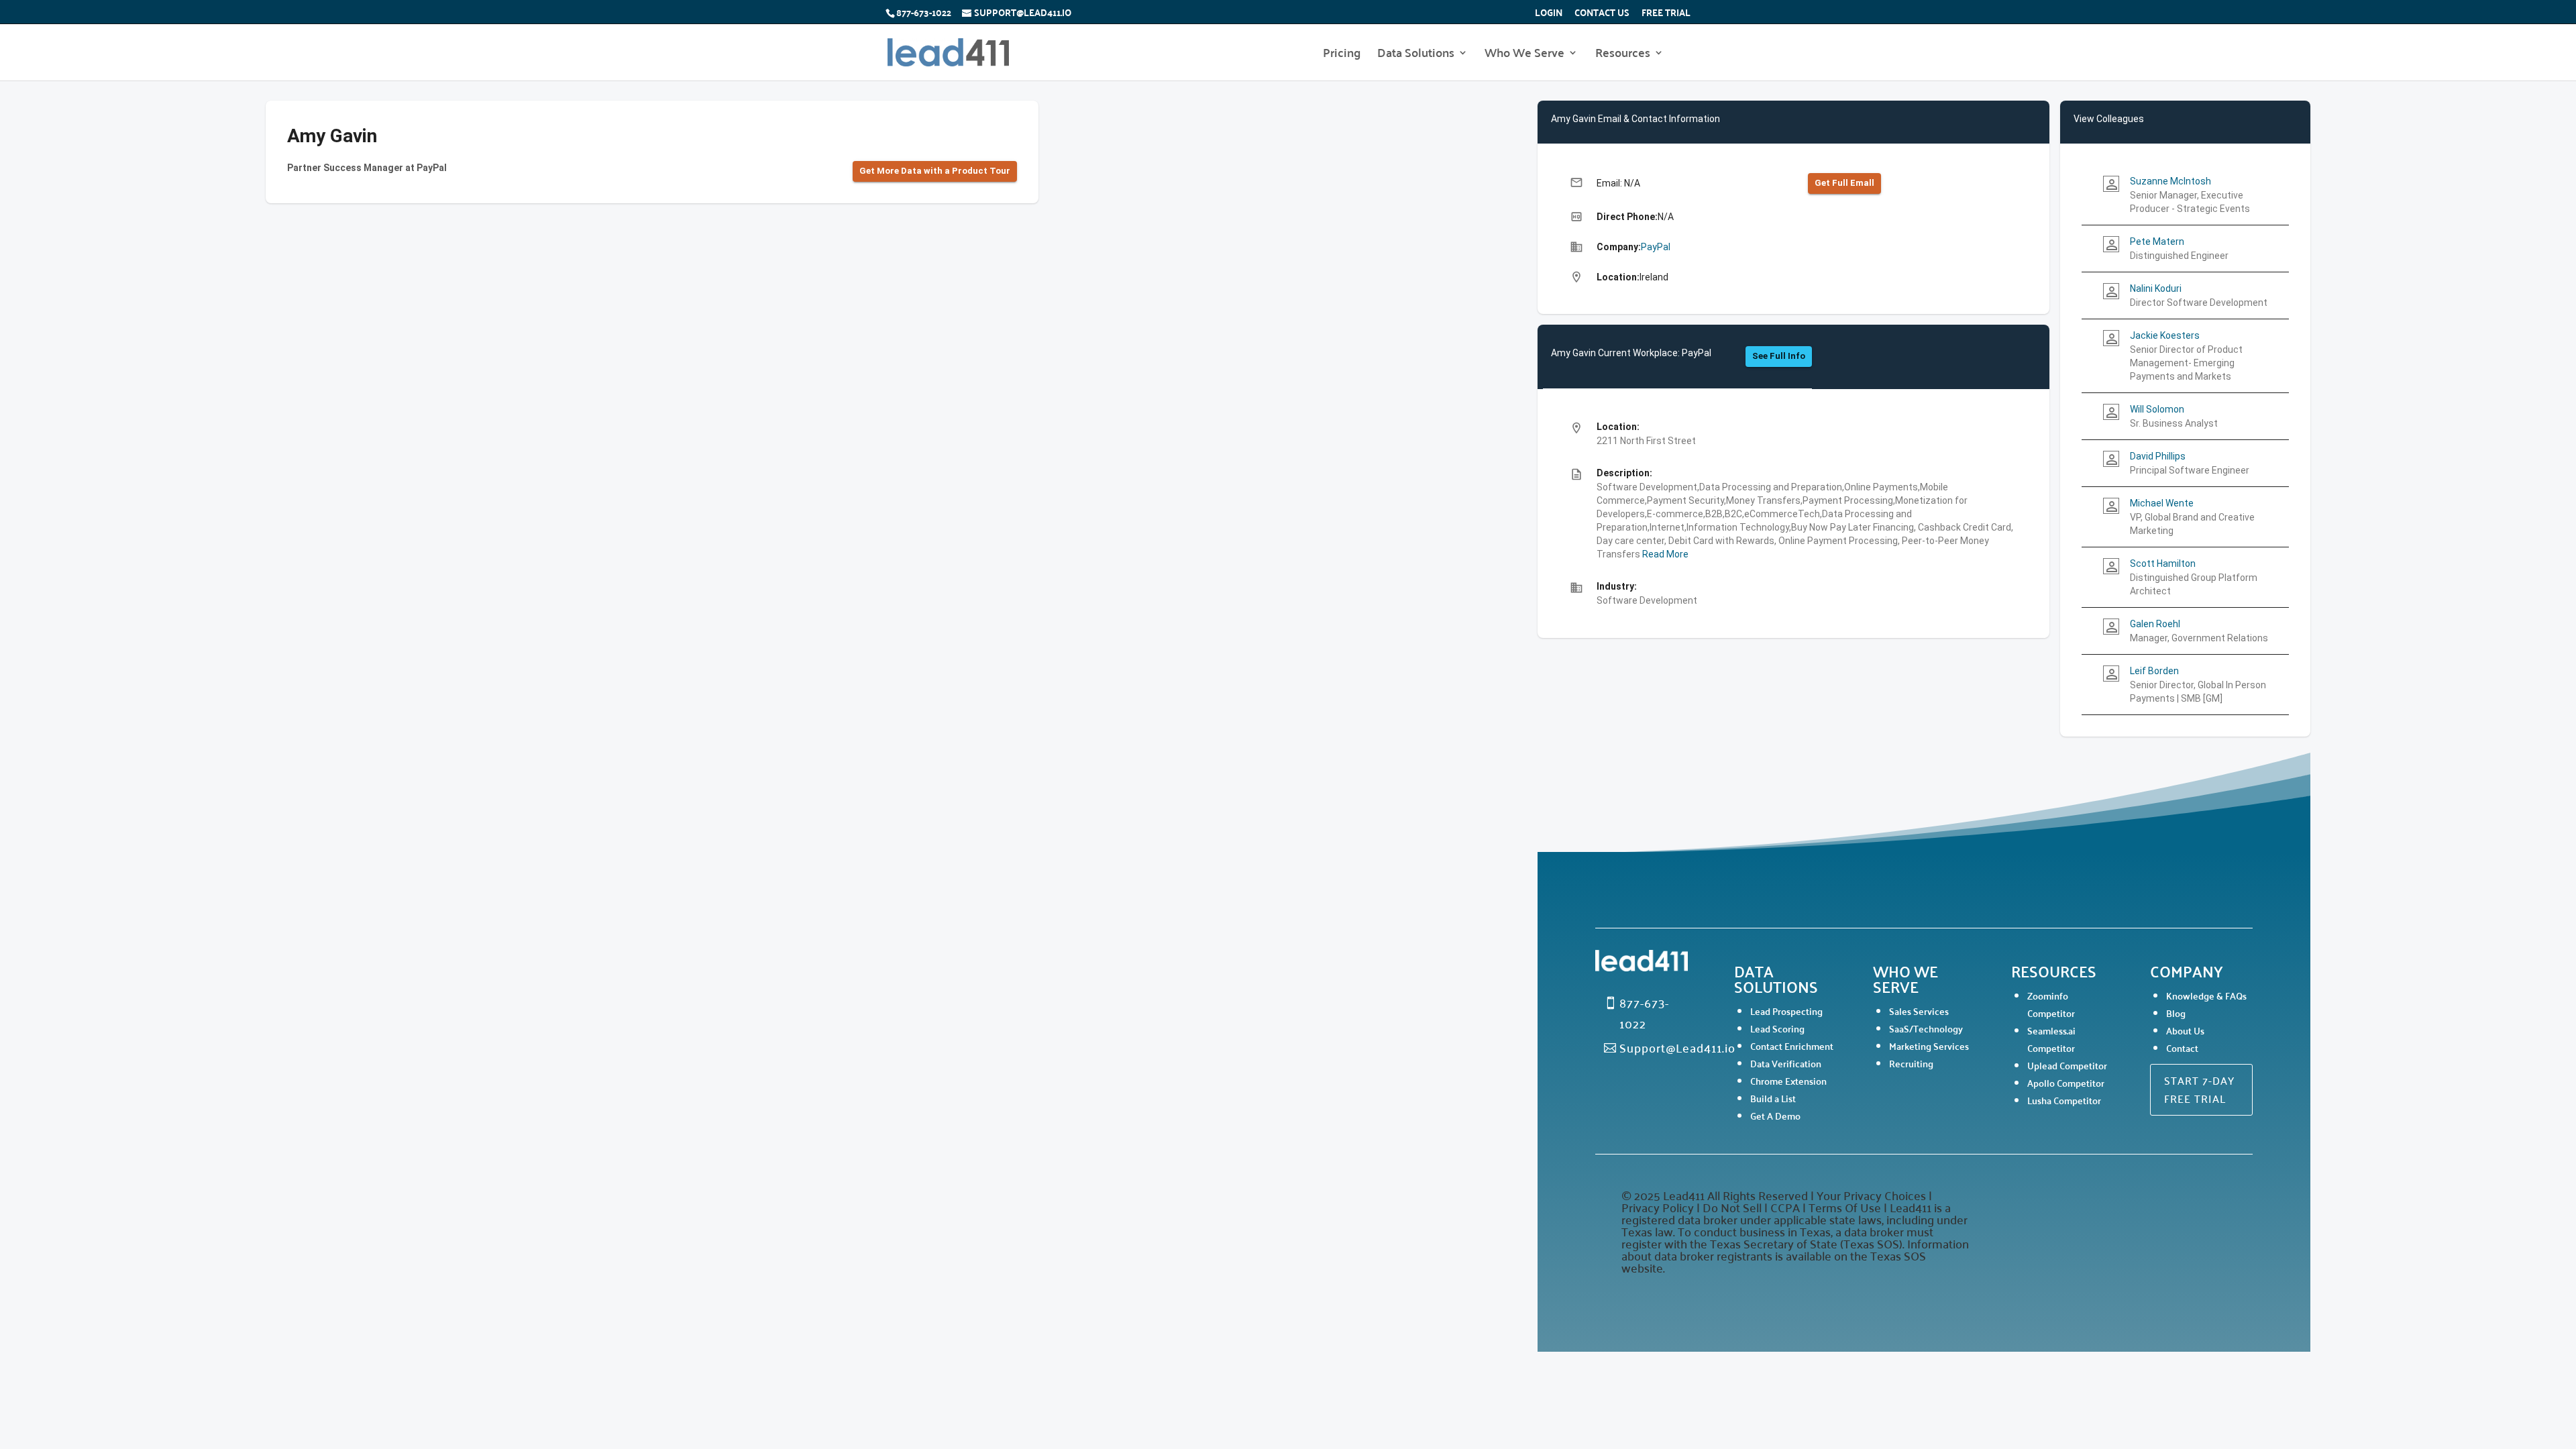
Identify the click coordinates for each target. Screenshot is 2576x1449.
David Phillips (2158, 456)
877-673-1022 (924, 12)
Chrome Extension (1788, 1081)
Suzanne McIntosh (2170, 181)
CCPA (1785, 1207)
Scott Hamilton (2163, 563)
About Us (2185, 1030)
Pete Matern (2157, 241)
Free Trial (1666, 14)
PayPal (1656, 247)
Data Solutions (1416, 55)
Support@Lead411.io (1677, 1047)
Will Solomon (2157, 409)
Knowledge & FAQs (2206, 996)
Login (1549, 14)
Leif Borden (2154, 671)
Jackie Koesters (2165, 335)
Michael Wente (2162, 503)
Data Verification (1786, 1063)
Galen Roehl (2155, 624)
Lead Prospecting (1786, 1011)
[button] (935, 171)
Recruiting (1911, 1063)
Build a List (1773, 1098)
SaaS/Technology (1926, 1028)
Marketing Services (1929, 1046)
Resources (1623, 55)
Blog (2176, 1013)
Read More (1664, 554)
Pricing (1342, 55)
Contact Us (1602, 14)
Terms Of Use (1845, 1207)
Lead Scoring (1777, 1028)
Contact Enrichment (1792, 1046)
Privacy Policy (1659, 1207)
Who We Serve (1524, 55)
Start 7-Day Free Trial (2199, 1089)
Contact (2182, 1048)
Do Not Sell (1732, 1207)
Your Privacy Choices (1871, 1195)
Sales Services (1919, 1011)
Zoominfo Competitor (2051, 1004)
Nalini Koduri (2156, 288)
